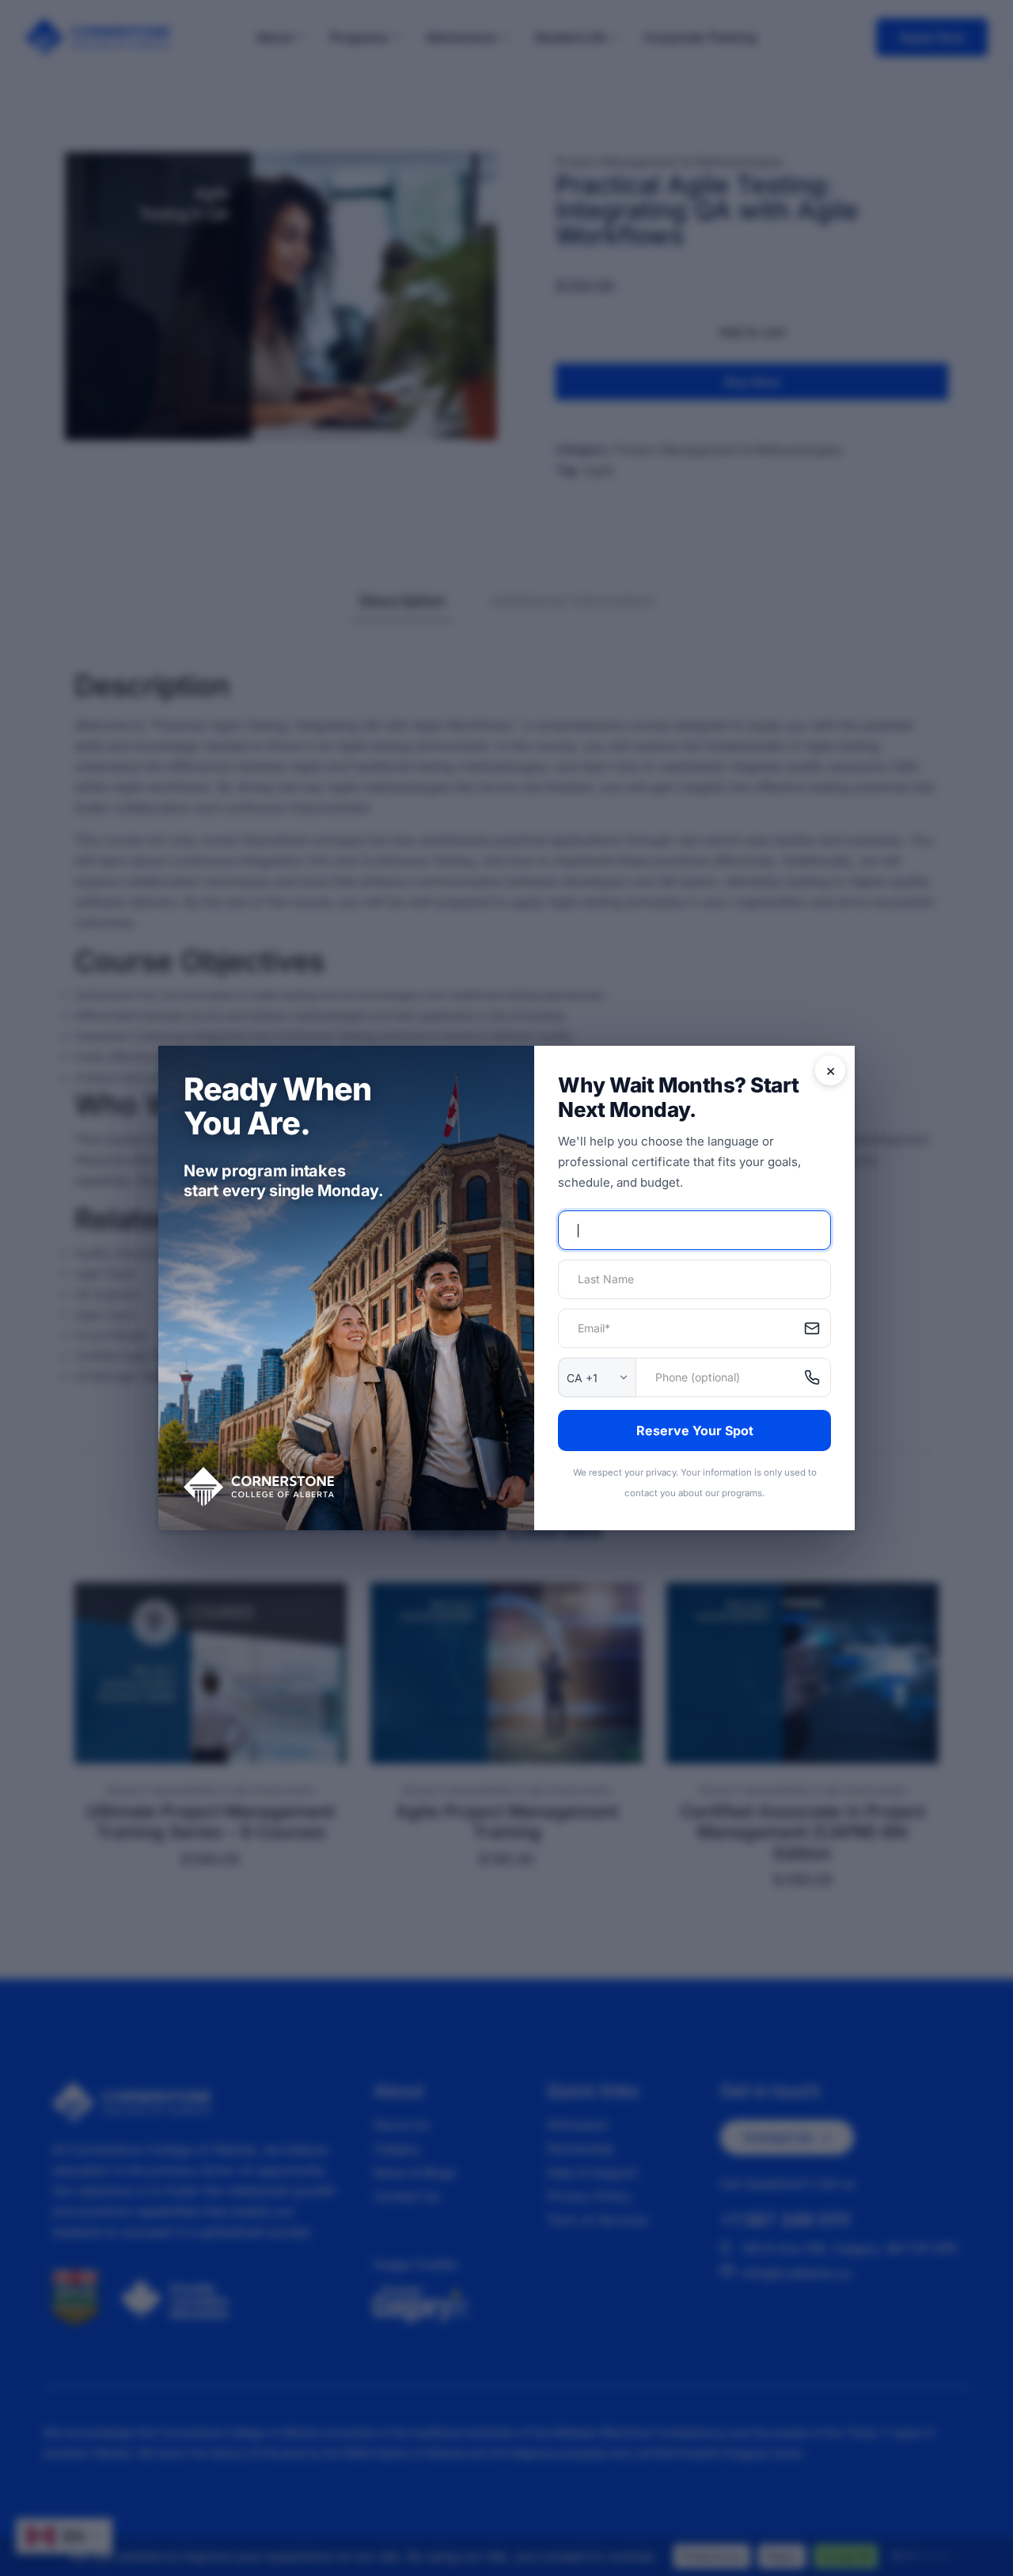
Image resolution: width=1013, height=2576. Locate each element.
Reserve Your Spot (695, 1430)
